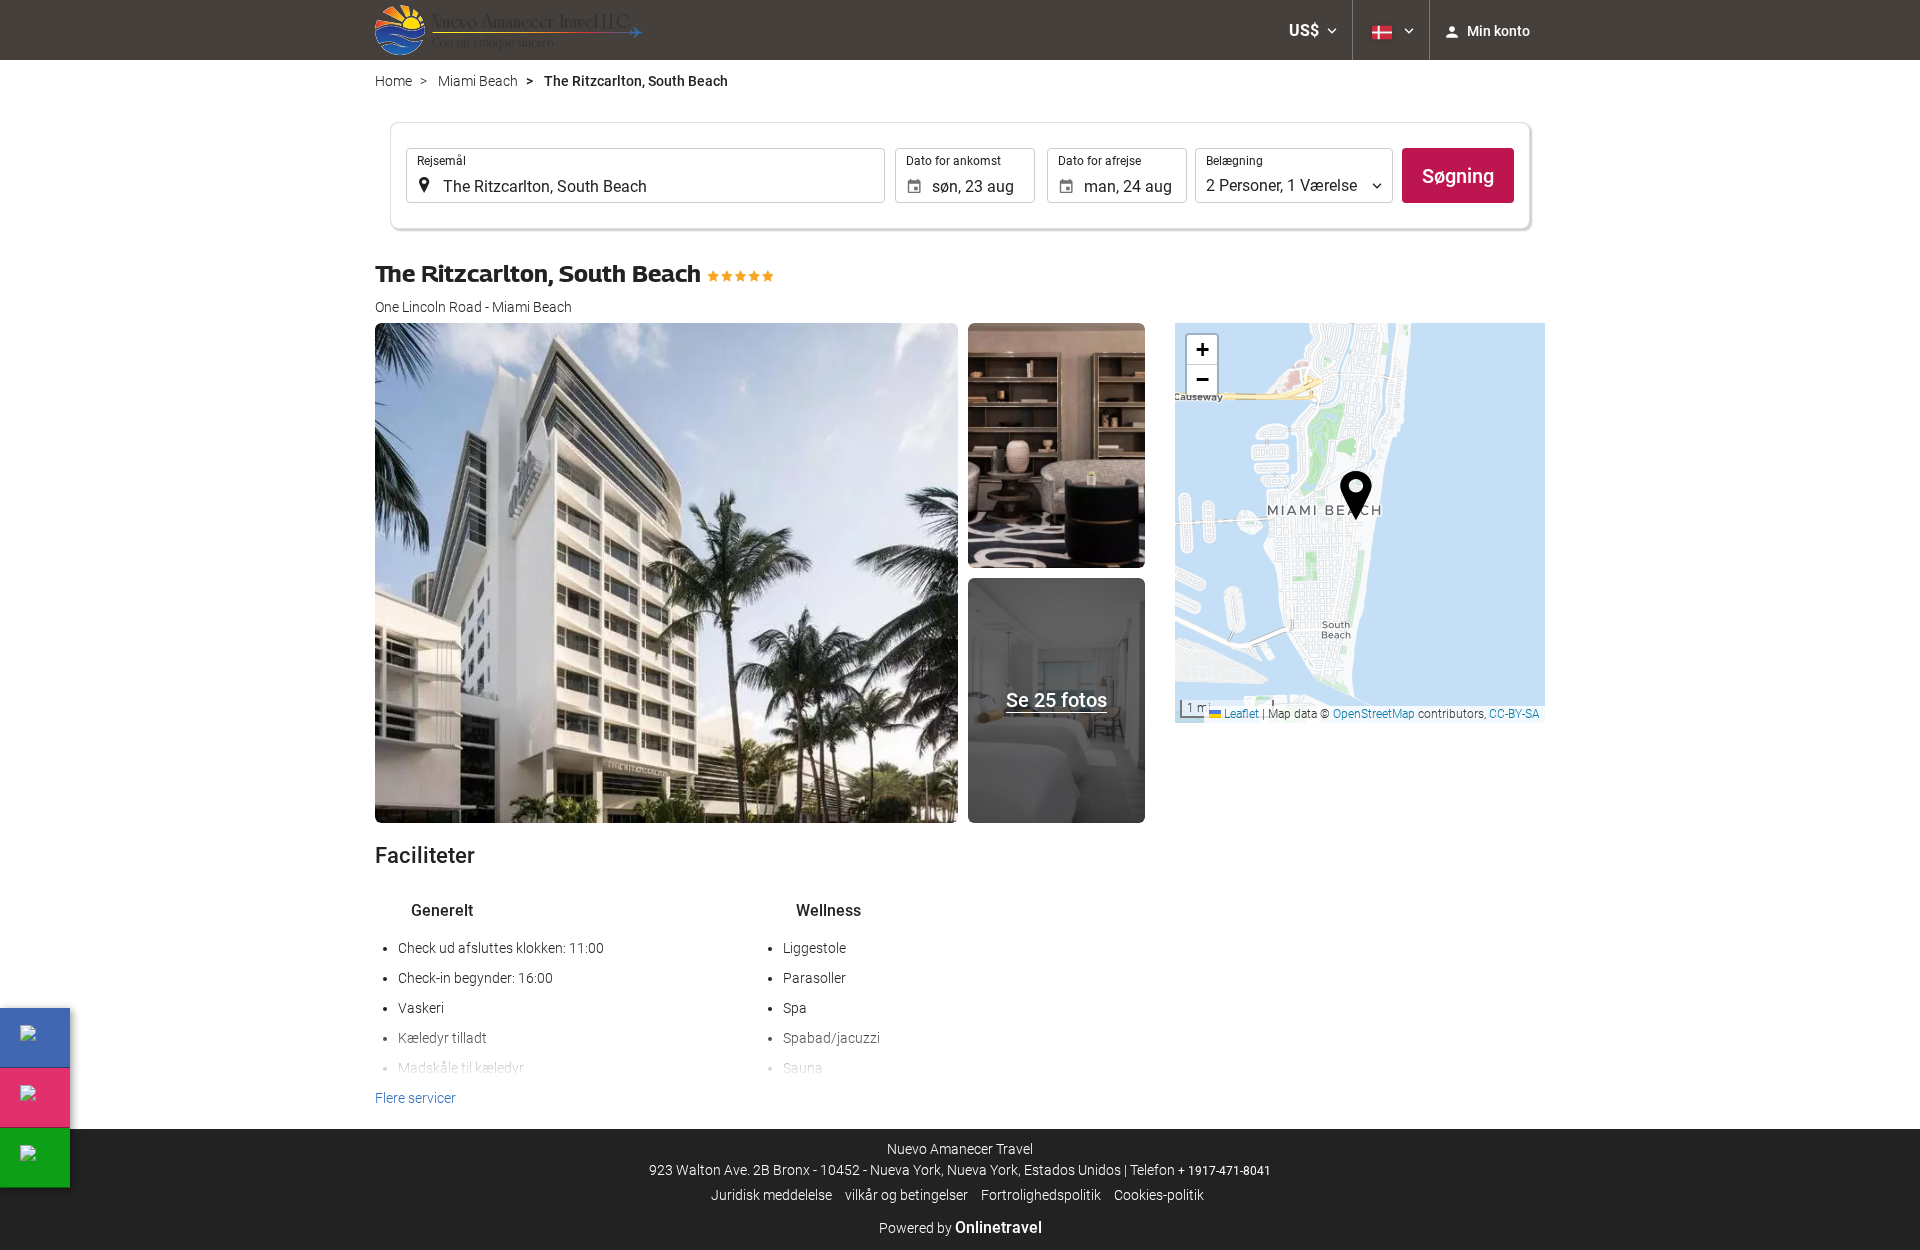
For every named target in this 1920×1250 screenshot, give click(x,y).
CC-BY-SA (1514, 714)
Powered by (960, 1228)
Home (393, 81)
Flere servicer (415, 1098)
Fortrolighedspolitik (1041, 1195)
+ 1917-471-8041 (1224, 1171)
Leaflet (1240, 714)
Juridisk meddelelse (771, 1195)
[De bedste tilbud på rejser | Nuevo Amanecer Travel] (508, 30)
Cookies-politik (1159, 1195)
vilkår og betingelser (906, 1195)
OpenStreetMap (1374, 714)
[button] (1313, 30)
